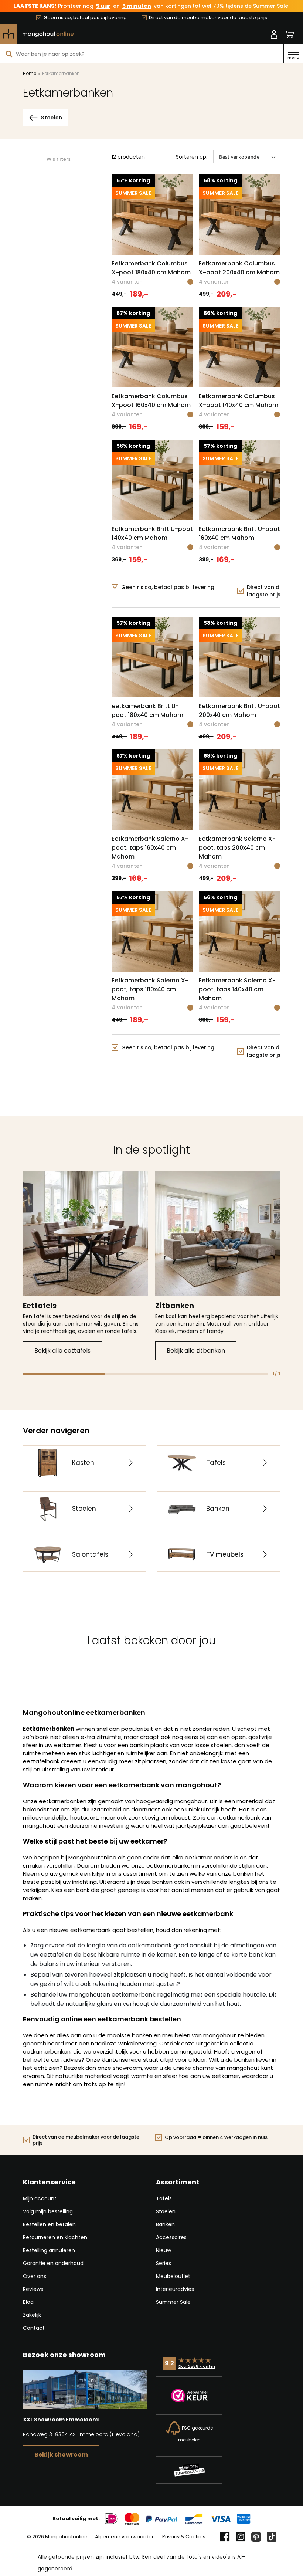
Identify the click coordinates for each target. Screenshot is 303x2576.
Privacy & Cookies (184, 2537)
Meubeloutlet (173, 2276)
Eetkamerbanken (61, 73)
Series (164, 2263)
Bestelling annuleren (49, 2250)
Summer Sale (173, 2302)
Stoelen (166, 2211)
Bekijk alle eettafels (62, 1350)
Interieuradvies (175, 2289)
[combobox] (142, 54)
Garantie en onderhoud (53, 2263)
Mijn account (40, 2198)
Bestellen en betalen (49, 2224)
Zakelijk (32, 2315)
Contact (34, 2328)
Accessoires (171, 2237)
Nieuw (164, 2250)
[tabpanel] (85, 1265)
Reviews (33, 2289)
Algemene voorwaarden (125, 2537)
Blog (28, 2302)
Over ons (35, 2276)
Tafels (164, 2198)
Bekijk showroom (61, 2455)
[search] (9, 54)
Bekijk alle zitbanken (196, 1350)
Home (30, 73)
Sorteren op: (192, 157)
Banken (165, 2224)
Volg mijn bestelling (48, 2211)
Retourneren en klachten (55, 2237)
